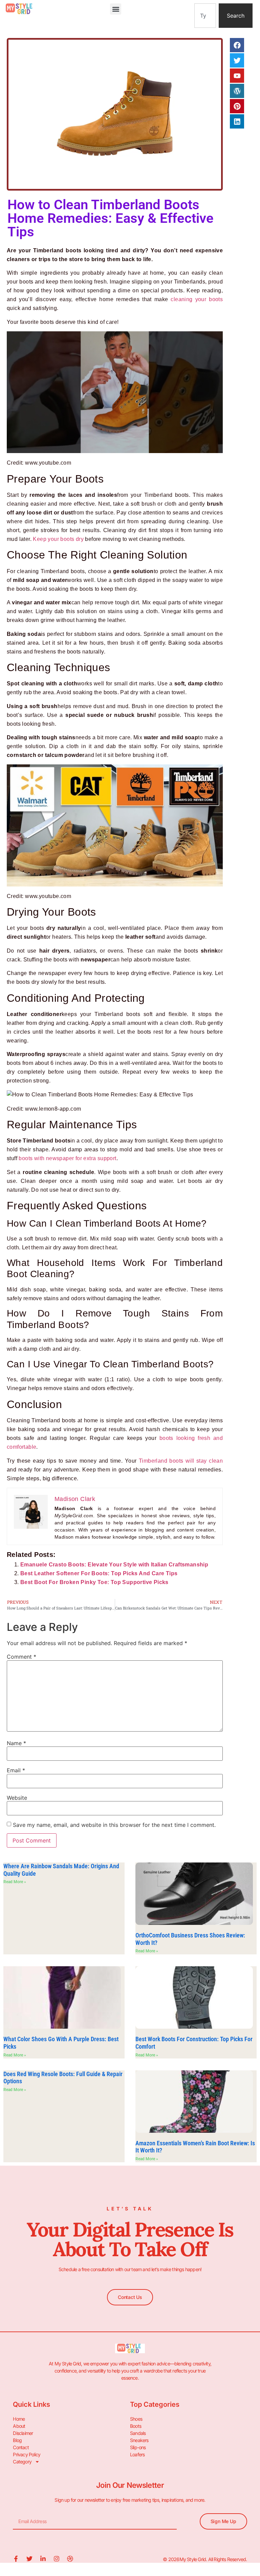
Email (16, 1770)
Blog (17, 2440)
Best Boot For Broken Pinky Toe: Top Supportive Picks (94, 1582)
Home (19, 2419)
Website (17, 1798)
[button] (116, 9)
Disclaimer (23, 2433)
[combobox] (205, 16)
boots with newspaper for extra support (67, 1158)
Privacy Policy (27, 2454)
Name (16, 1743)
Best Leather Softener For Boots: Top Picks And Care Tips (99, 1573)
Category (22, 2462)
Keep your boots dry (58, 539)
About (19, 2426)
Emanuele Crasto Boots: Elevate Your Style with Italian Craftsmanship (114, 1565)
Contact (21, 2447)
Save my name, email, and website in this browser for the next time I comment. (114, 1825)
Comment (21, 1657)
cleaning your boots (197, 299)
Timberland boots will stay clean (181, 1461)
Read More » (15, 1882)
